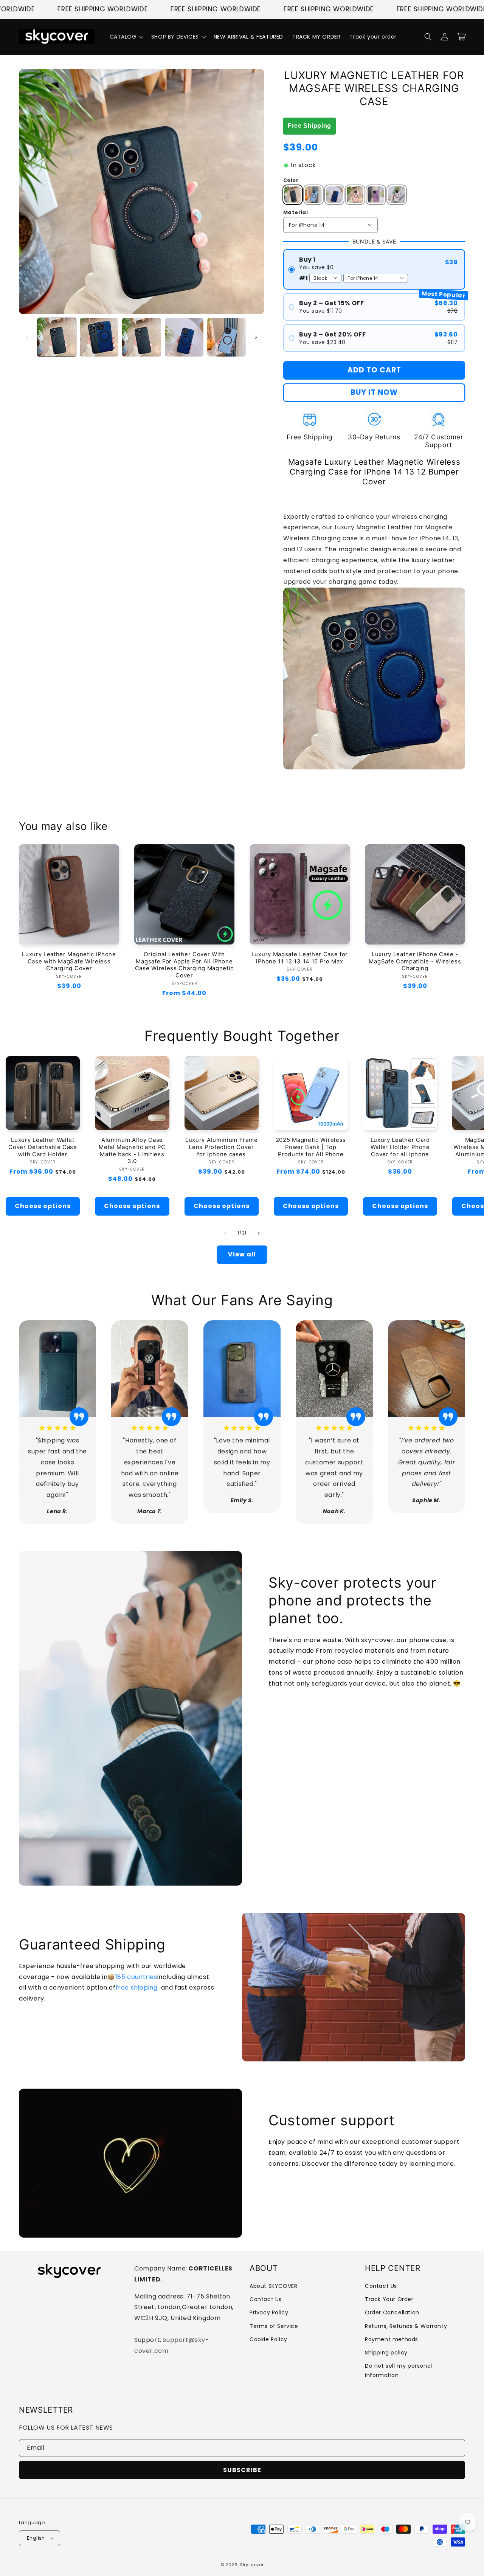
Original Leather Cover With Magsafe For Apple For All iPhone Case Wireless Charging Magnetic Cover (184, 965)
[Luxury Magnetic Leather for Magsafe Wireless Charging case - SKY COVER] (374, 770)
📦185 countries (132, 1977)
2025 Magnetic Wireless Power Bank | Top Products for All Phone (311, 1147)
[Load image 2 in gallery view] (99, 337)
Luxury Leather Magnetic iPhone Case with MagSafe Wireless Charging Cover (69, 962)
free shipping (137, 1987)
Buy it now (374, 392)
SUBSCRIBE (242, 2470)
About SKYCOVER (273, 2286)
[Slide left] (27, 337)
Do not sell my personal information (399, 2371)
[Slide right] (256, 337)
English (36, 2538)
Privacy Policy (269, 2312)
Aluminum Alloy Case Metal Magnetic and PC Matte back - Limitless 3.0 (132, 1151)
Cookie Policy (268, 2339)
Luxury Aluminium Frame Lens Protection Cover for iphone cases (221, 1147)
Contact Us (266, 2299)
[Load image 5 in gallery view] (226, 337)
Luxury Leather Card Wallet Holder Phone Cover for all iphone (400, 1147)
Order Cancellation (392, 2312)
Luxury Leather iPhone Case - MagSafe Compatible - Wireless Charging (415, 962)
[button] (126, 37)
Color (291, 180)
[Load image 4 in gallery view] (184, 337)
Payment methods (392, 2339)
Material (296, 212)
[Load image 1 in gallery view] (57, 337)
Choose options (43, 1206)
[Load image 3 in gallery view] (141, 337)
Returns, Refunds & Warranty (406, 2326)
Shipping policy (386, 2353)
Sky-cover (252, 2565)
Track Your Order (389, 2299)
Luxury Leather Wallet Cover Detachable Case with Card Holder (43, 1147)
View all (242, 1254)
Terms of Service (274, 2326)
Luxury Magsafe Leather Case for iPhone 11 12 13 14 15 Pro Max (300, 958)
